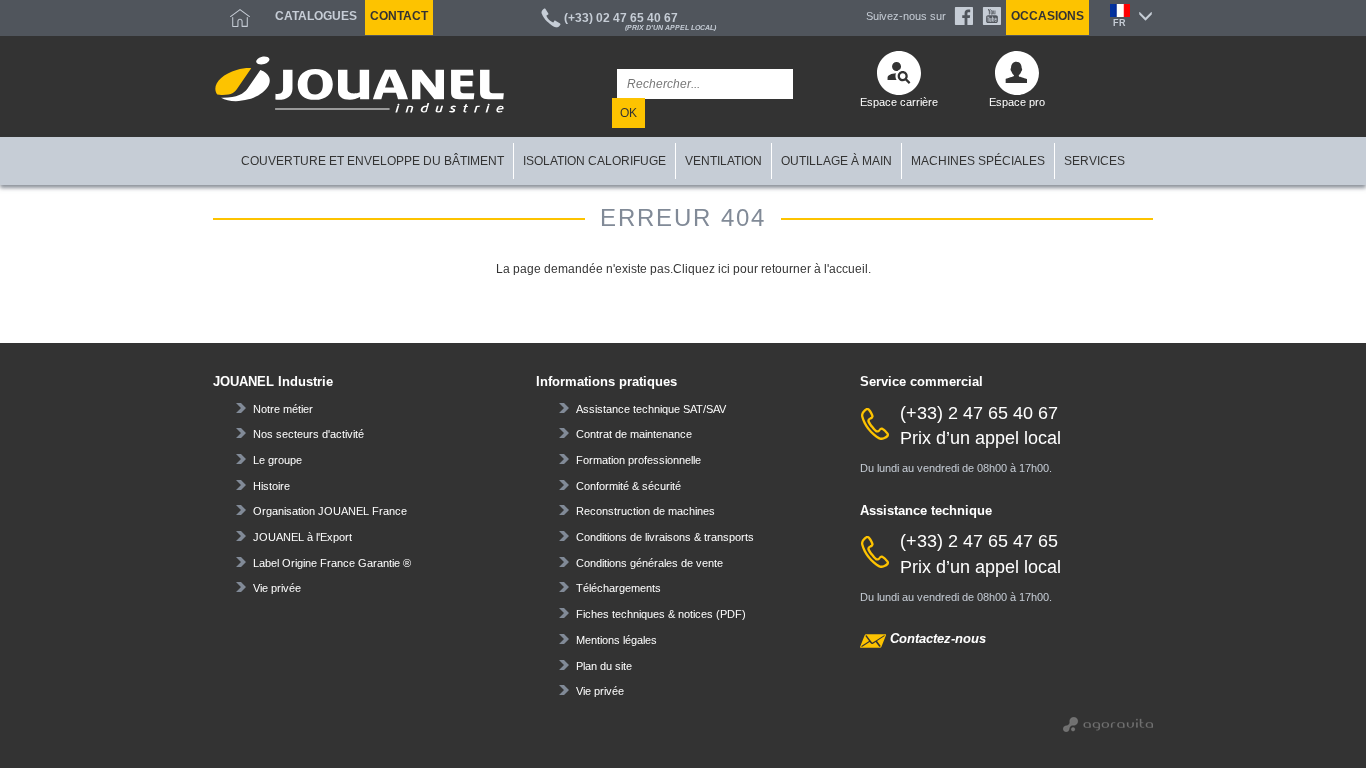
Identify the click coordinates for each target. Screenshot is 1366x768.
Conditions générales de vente (649, 563)
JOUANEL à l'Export (302, 537)
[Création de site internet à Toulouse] (1108, 722)
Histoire (271, 486)
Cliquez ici (701, 269)
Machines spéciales (978, 161)
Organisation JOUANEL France (330, 511)
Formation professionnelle (638, 460)
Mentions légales (616, 640)
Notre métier (283, 409)
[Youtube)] (992, 16)
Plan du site (604, 666)
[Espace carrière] (899, 78)
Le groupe (277, 460)
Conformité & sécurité (628, 486)
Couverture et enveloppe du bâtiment (372, 161)
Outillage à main (836, 161)
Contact (399, 16)
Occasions (1047, 16)
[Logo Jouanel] (359, 84)
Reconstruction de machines (645, 511)
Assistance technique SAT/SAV (651, 409)
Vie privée (277, 588)
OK (628, 113)
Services (1094, 161)
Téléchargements (618, 588)
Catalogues (316, 16)
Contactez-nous (938, 638)
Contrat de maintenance (634, 434)
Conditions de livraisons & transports (665, 537)
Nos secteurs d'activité (308, 434)
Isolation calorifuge (594, 161)
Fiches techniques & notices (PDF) (661, 614)
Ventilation (723, 161)
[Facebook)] (964, 16)
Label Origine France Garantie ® (332, 563)
